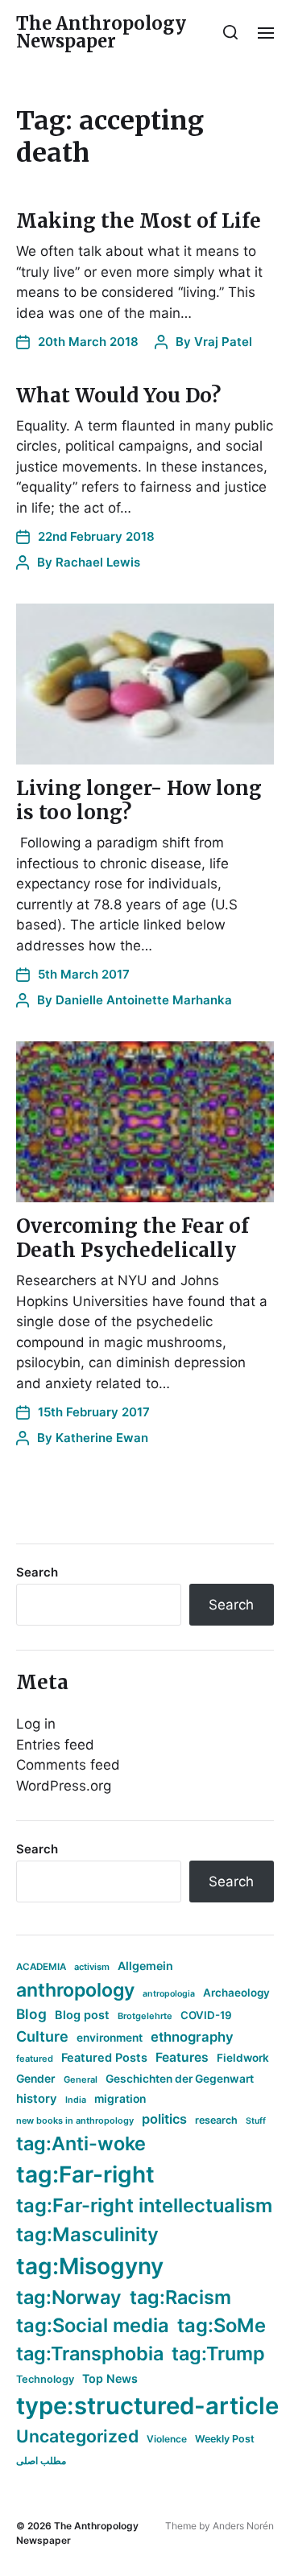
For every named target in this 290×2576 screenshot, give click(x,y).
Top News (110, 2378)
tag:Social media (93, 2325)
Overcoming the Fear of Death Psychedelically (133, 1238)
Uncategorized (77, 2436)
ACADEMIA (41, 1967)
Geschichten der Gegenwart (180, 2079)
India (76, 2100)
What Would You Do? (118, 396)
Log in (36, 1724)
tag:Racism (180, 2297)
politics (164, 2119)
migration (120, 2099)
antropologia (169, 1994)
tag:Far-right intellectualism (144, 2205)
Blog (31, 2014)
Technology (45, 2379)
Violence (167, 2439)
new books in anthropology (75, 2121)
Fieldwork (243, 2058)
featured (35, 2059)
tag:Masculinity (87, 2234)
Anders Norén (243, 2526)
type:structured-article (147, 2406)
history (37, 2099)
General (81, 2079)
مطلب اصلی (41, 2461)
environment (110, 2038)
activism (92, 1967)
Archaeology (236, 1993)
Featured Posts (104, 2057)
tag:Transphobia (90, 2353)
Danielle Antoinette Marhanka (144, 1000)
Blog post (82, 2015)
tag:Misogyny (90, 2266)
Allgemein (145, 1966)
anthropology (75, 1990)
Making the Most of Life (139, 221)
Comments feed (68, 1765)
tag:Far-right (85, 2174)
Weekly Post (225, 2439)
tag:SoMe (222, 2325)
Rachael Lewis (98, 562)
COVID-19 (206, 2015)
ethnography (192, 2037)
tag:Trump (218, 2353)
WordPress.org (64, 1786)
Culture (42, 2036)
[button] (231, 32)
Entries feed (55, 1745)
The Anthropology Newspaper (101, 32)
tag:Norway (69, 2297)
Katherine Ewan (102, 1438)
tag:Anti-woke (81, 2143)
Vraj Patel (223, 342)
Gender (36, 2079)
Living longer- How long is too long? (139, 800)
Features (182, 2057)
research (216, 2120)
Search (37, 1572)
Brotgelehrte (145, 2016)
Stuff (256, 2121)
